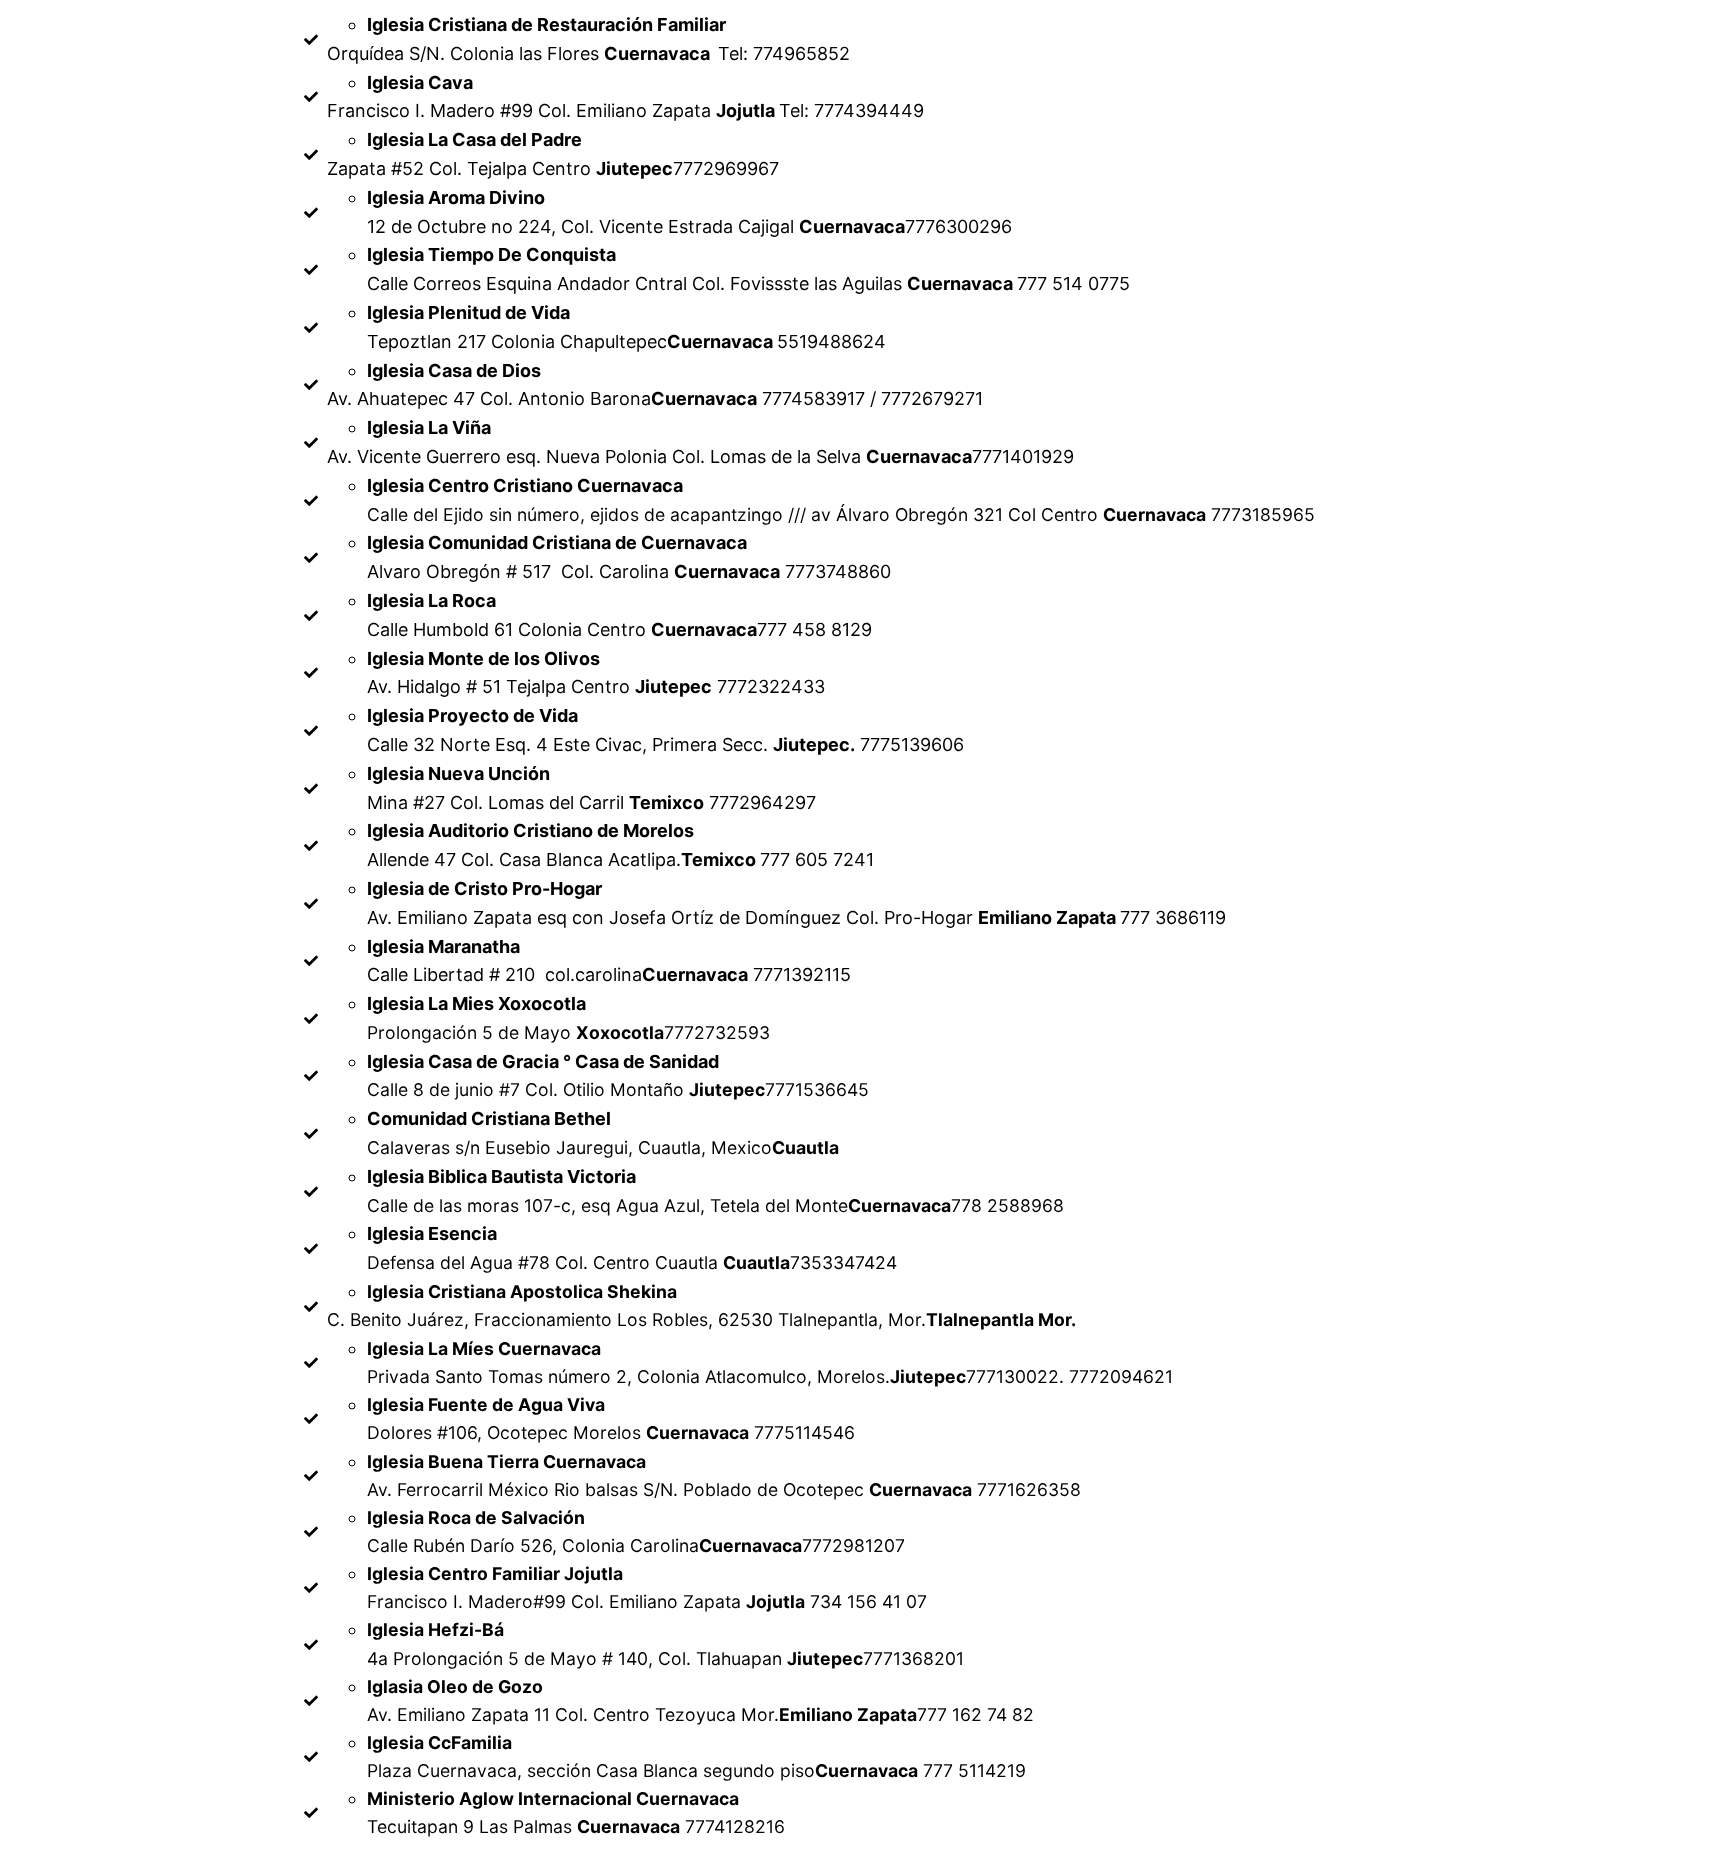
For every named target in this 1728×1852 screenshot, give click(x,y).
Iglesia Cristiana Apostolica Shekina (522, 1291)
